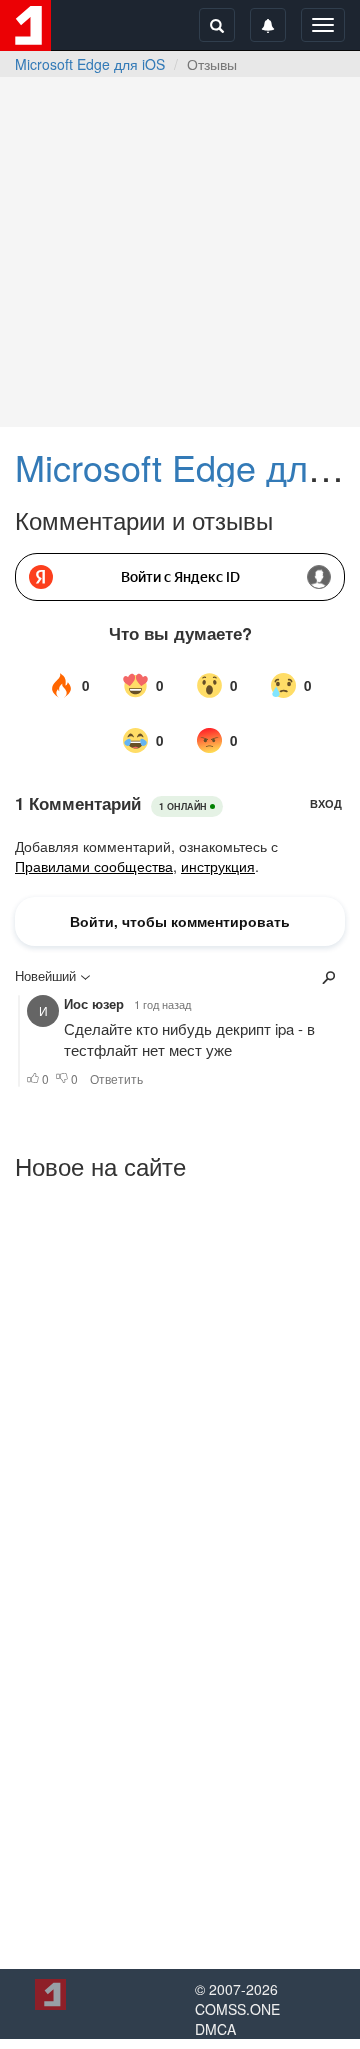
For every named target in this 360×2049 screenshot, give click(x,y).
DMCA (215, 2029)
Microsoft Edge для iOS (90, 64)
